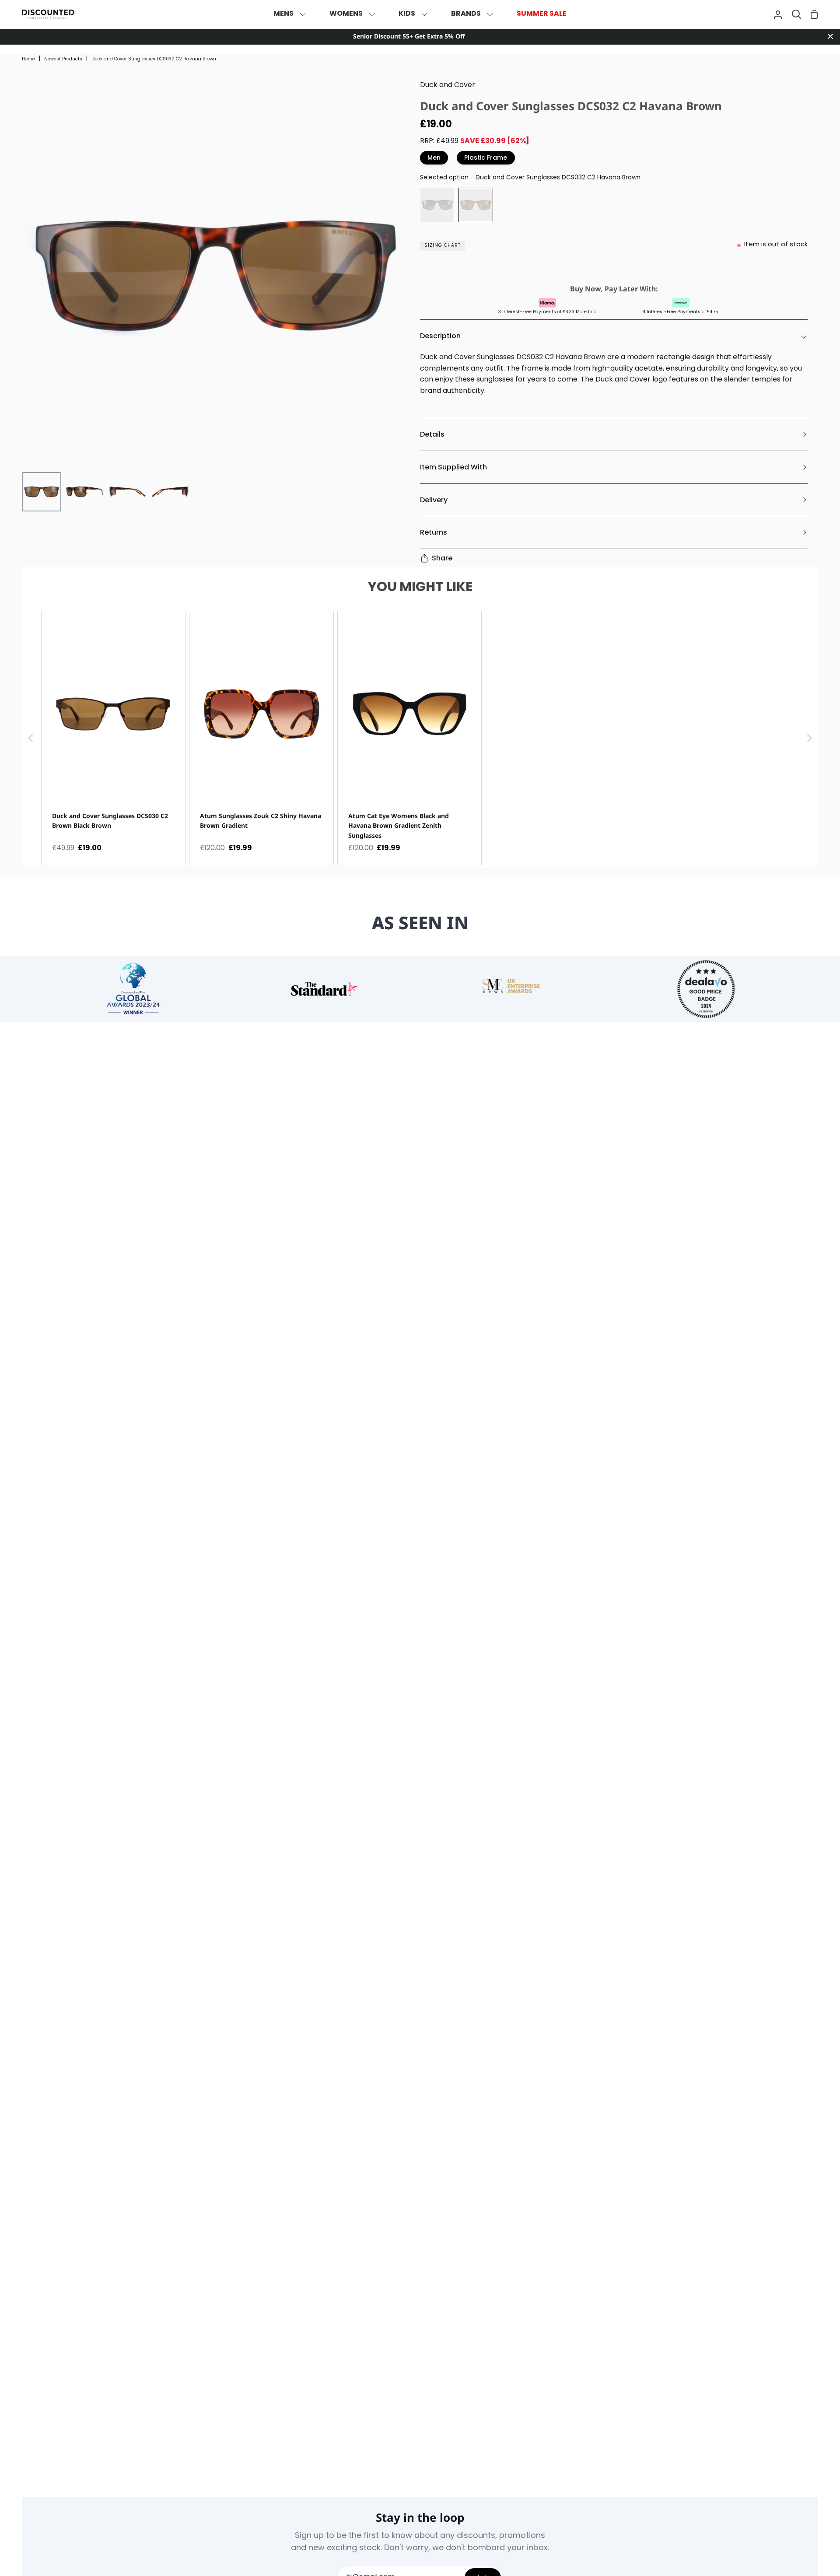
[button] (31, 738)
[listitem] (113, 738)
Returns (434, 532)
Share (442, 558)
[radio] (437, 205)
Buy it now (612, 268)
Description (440, 336)
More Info (586, 312)
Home (28, 59)
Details (432, 434)
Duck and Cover (448, 85)
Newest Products (63, 59)
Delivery (434, 500)
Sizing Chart (443, 246)
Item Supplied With (453, 467)
